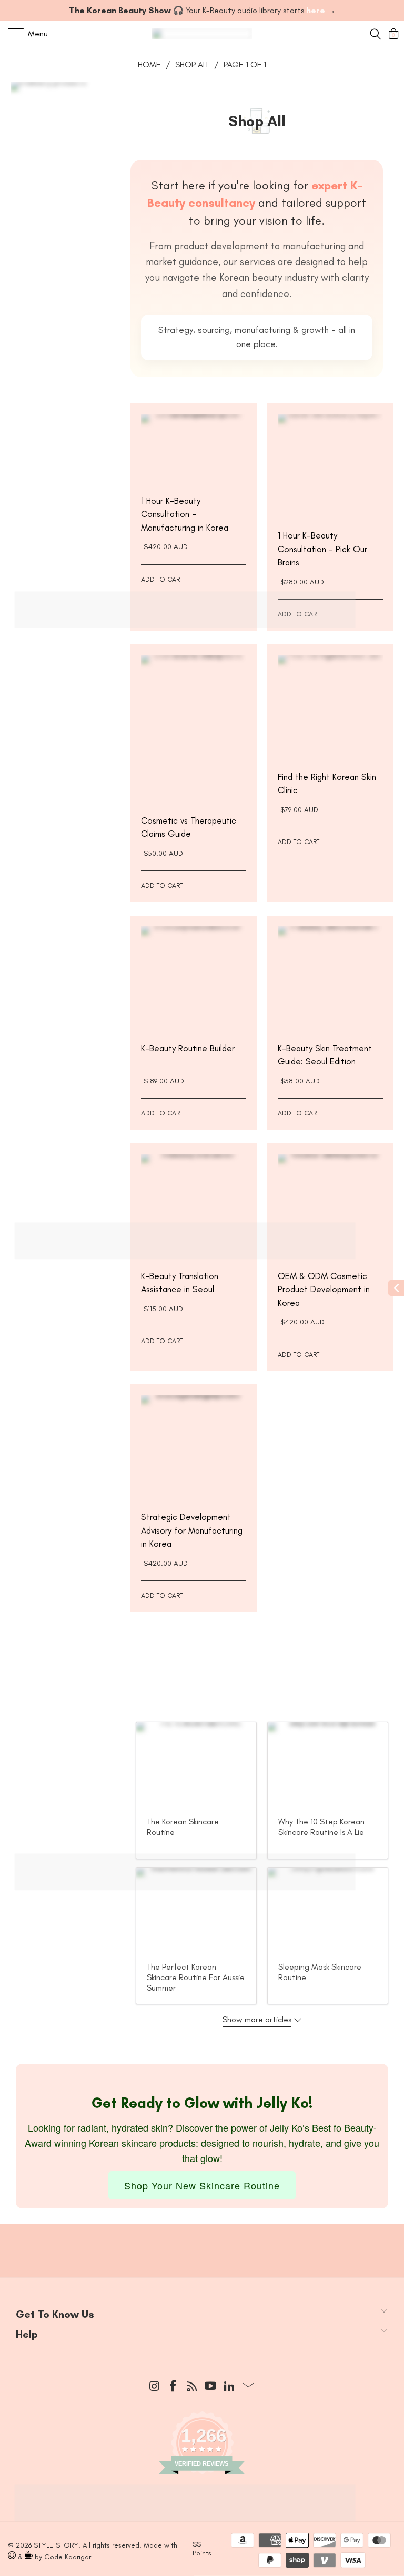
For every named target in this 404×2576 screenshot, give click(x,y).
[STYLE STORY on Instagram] (155, 2387)
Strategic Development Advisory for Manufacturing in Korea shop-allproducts (194, 1447)
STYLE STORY (56, 2545)
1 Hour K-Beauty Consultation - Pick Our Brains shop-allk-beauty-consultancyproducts (330, 466)
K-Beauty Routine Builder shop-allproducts (194, 979)
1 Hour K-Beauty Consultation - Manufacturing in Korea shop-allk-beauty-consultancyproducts (194, 449)
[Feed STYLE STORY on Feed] (192, 2387)
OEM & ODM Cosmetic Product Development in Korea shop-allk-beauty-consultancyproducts (330, 1206)
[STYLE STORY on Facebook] (174, 2387)
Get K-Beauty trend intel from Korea (194, 2240)
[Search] (375, 34)
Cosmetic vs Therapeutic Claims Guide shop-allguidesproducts (194, 729)
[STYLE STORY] (202, 34)
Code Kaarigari (68, 2557)
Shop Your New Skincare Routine (202, 2185)
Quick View (194, 476)
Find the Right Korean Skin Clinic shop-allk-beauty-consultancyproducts (330, 707)
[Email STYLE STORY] (248, 2387)
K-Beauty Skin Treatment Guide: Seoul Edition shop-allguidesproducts (330, 979)
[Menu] (11, 34)
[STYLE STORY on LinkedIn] (230, 2387)
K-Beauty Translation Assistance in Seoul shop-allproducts (194, 1206)
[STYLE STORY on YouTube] (211, 2387)
